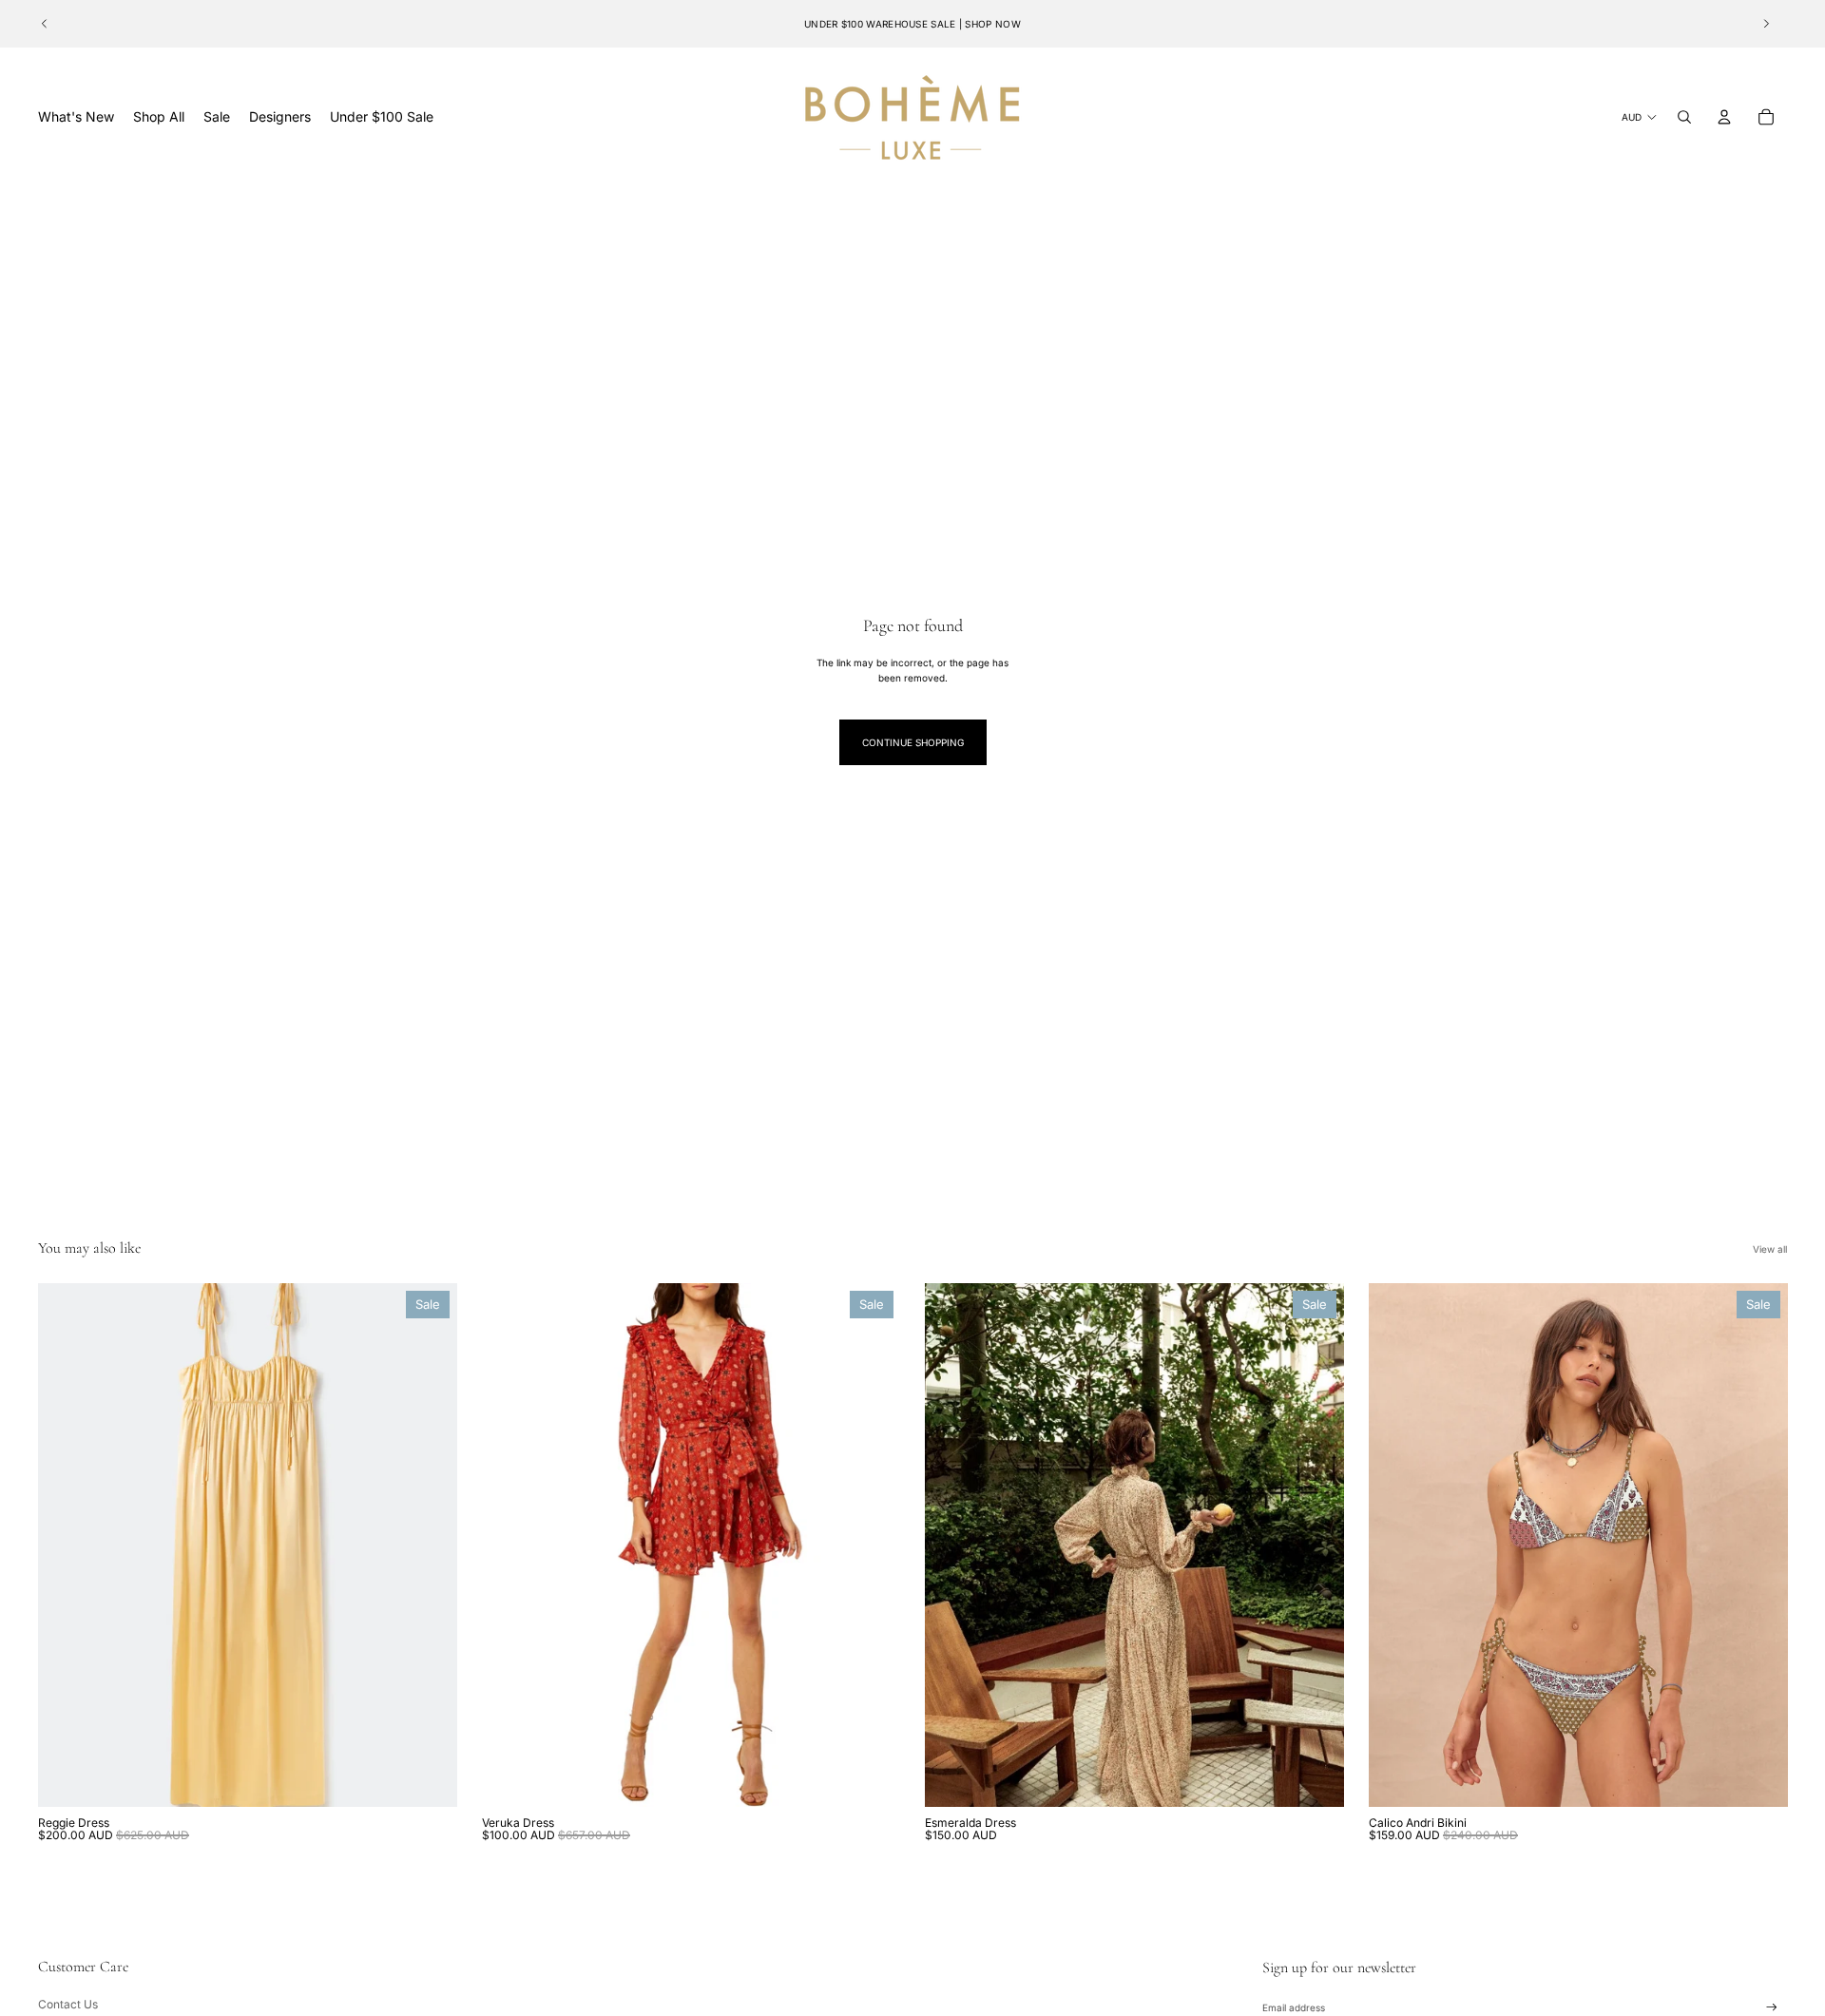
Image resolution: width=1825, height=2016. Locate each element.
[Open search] (1684, 117)
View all (1770, 1249)
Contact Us (68, 2004)
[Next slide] (1766, 24)
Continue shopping (913, 742)
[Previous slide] (45, 24)
